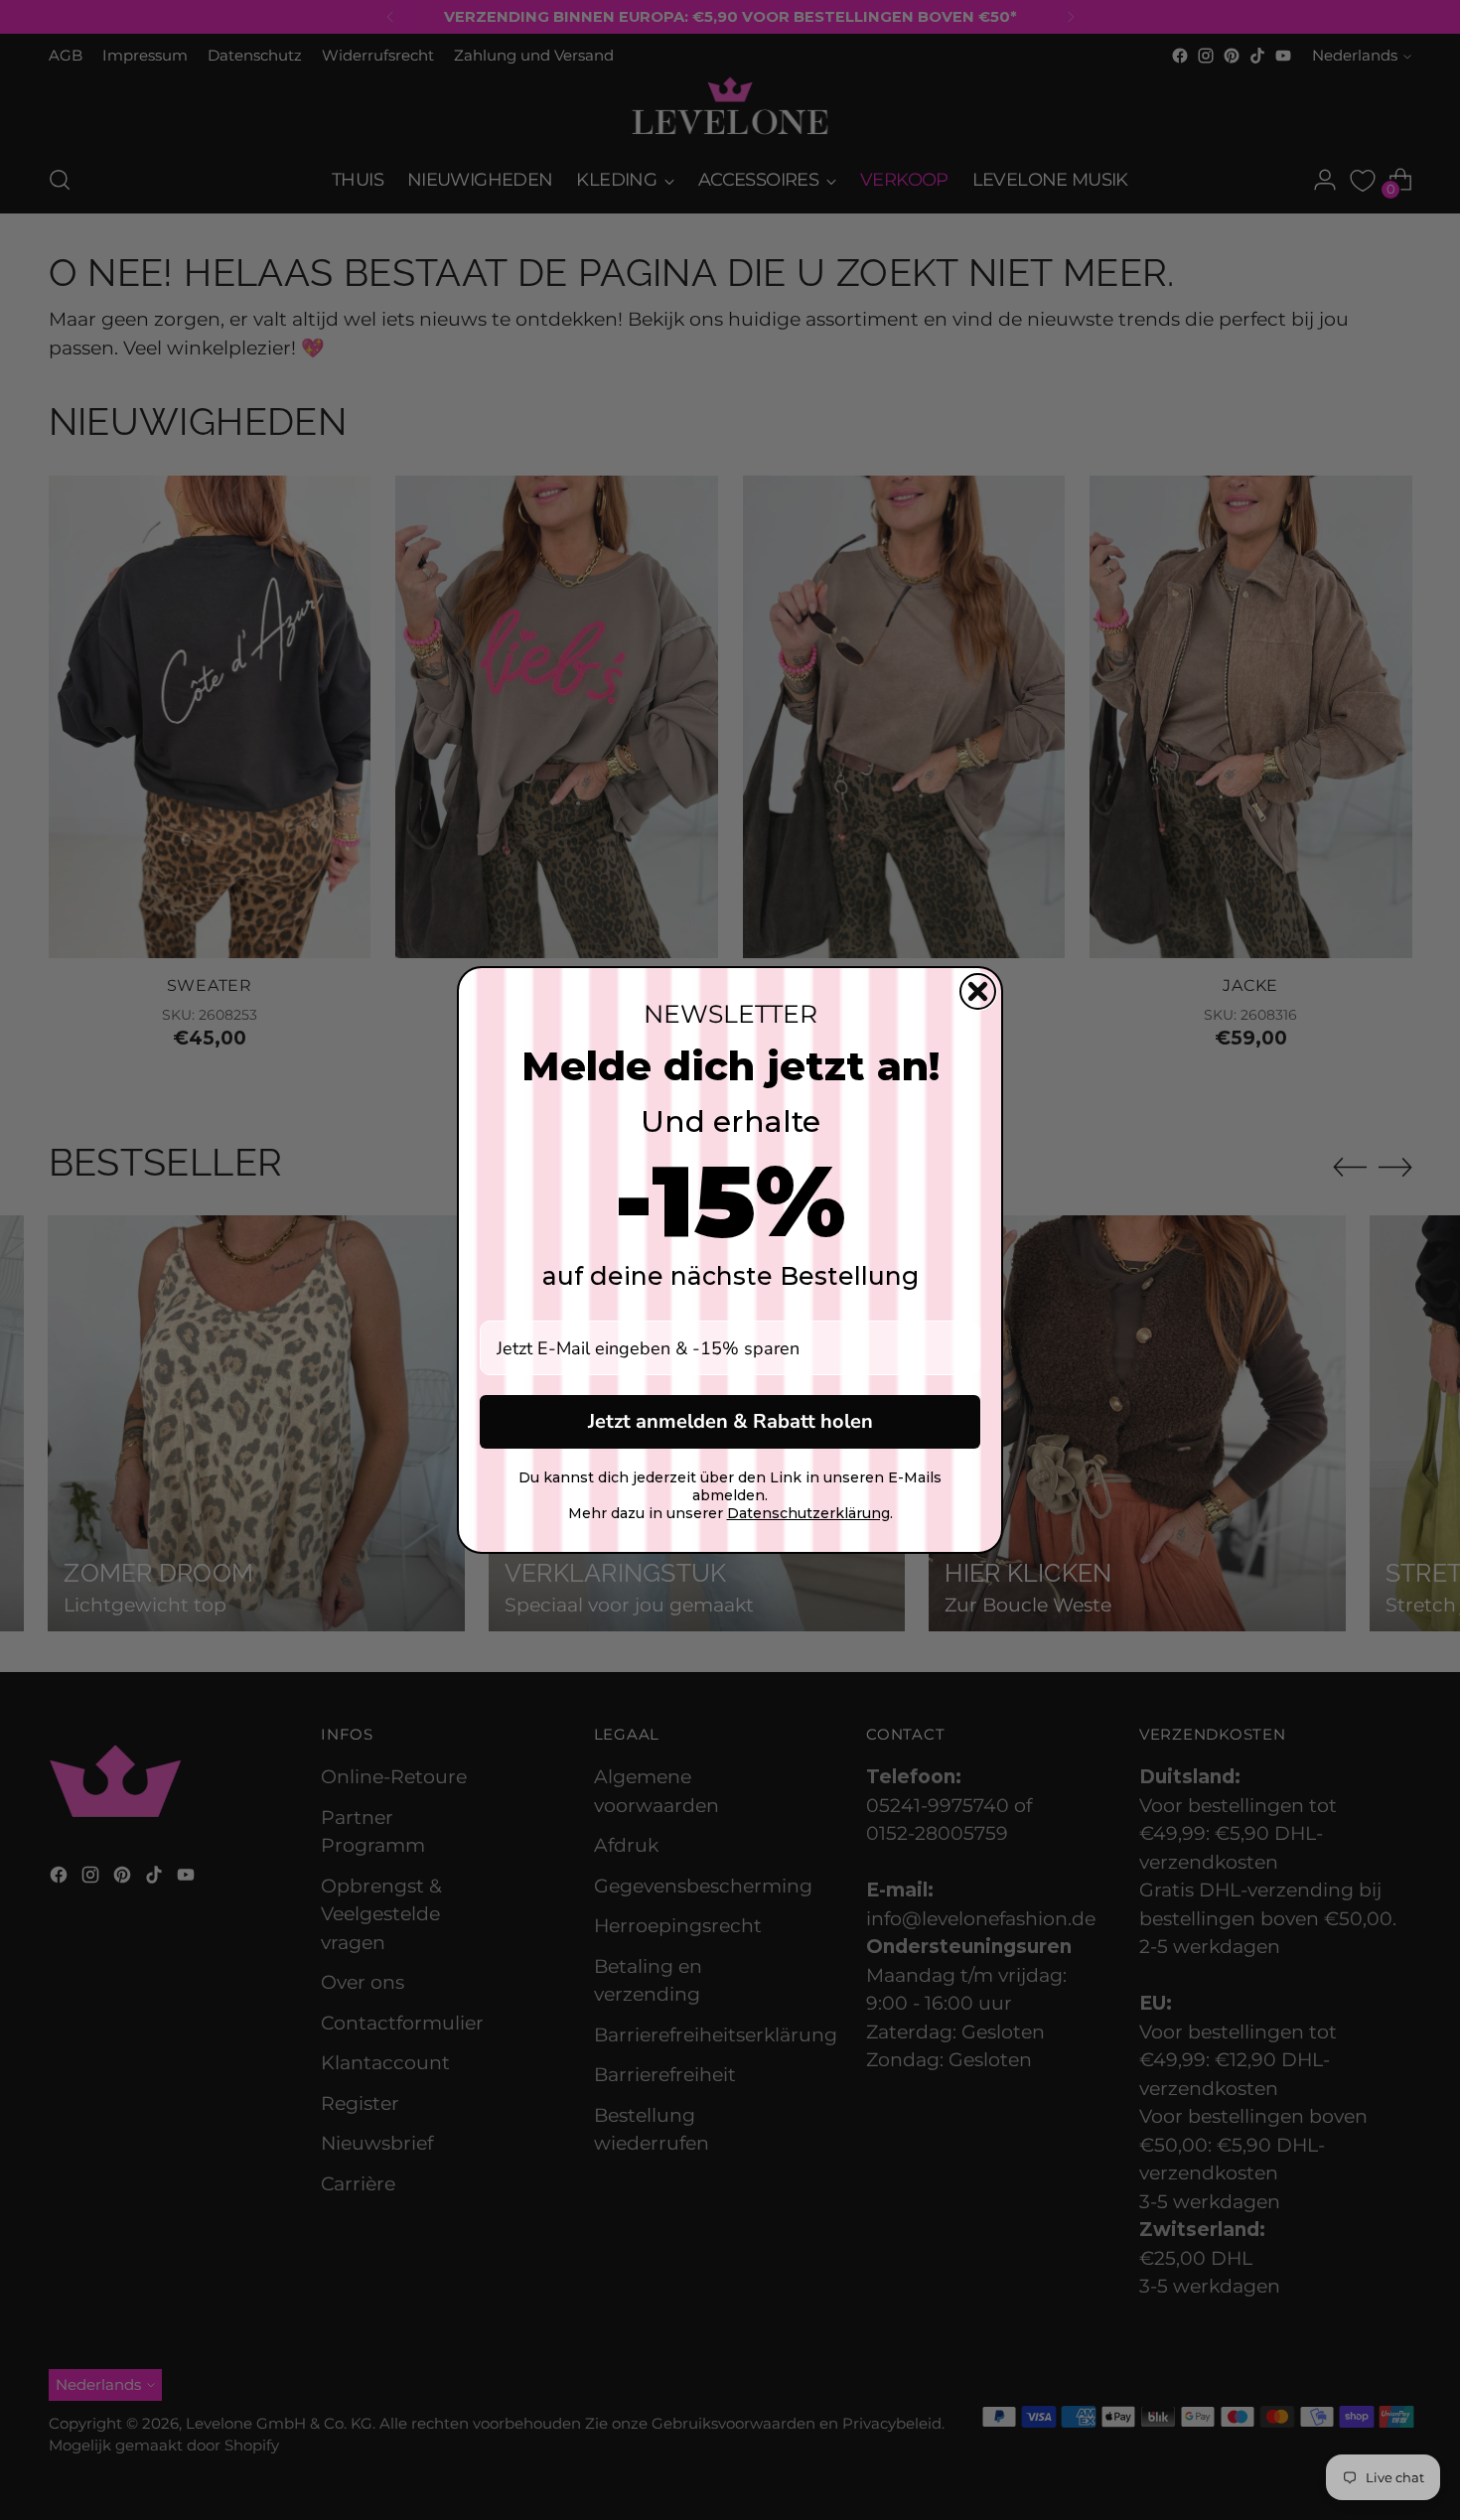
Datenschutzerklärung (808, 1513)
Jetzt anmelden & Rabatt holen (730, 1421)
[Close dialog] (978, 991)
